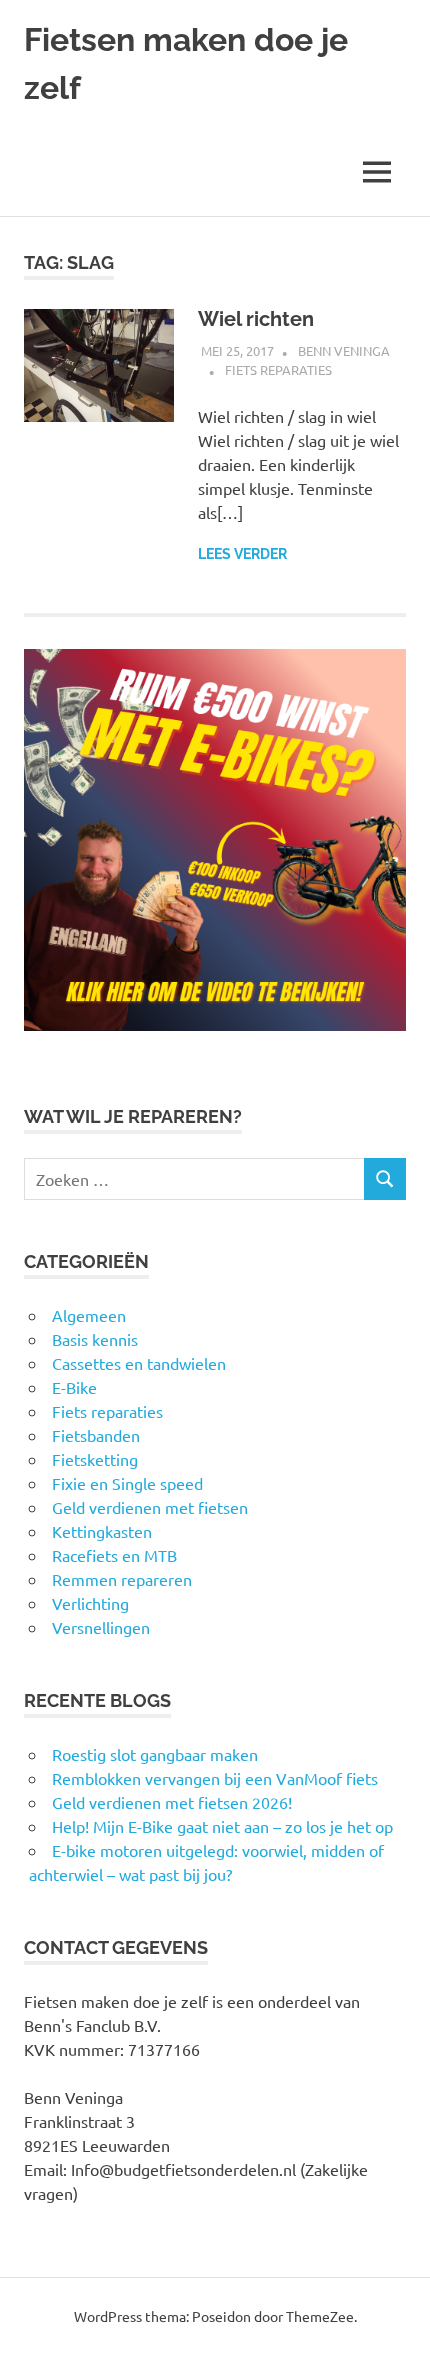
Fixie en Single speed (127, 1483)
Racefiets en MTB (114, 1555)
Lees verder (242, 554)
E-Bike (74, 1387)
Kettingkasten (102, 1531)
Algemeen (89, 1315)
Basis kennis (95, 1339)
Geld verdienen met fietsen (150, 1507)
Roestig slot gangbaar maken (155, 1754)
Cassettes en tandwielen (139, 1363)
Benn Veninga (344, 350)
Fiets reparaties (278, 369)
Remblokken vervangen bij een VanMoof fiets (215, 1778)
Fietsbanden (96, 1435)
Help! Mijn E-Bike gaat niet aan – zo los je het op (222, 1826)
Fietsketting (95, 1459)
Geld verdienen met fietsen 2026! (172, 1802)
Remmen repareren (122, 1579)
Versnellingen (101, 1627)
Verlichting (90, 1603)
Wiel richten (256, 319)
